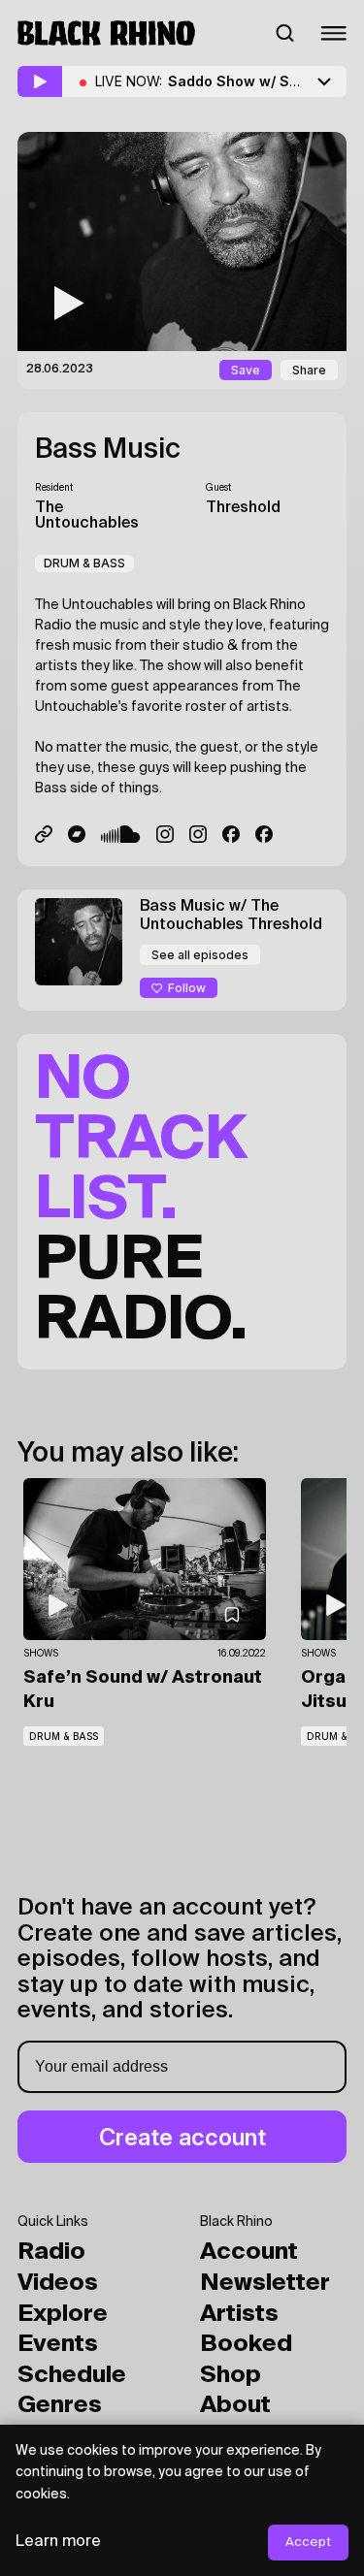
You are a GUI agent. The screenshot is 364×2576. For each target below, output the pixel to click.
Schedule (72, 2375)
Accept (308, 2543)
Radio (51, 2252)
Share (309, 370)
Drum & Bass (84, 563)
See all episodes (200, 955)
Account (249, 2252)
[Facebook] (264, 834)
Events (58, 2344)
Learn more (58, 2542)
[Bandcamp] (77, 834)
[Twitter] (44, 834)
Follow (187, 988)
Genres (60, 2405)
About (235, 2405)
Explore (63, 2314)
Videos (58, 2283)
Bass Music (108, 450)
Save (246, 370)
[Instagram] (165, 834)
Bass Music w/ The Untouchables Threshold (231, 916)
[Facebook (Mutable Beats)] (231, 834)
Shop (231, 2375)
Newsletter (265, 2283)
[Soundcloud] (121, 834)
